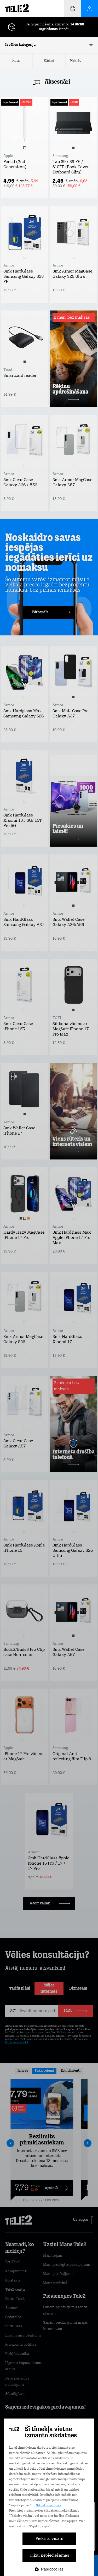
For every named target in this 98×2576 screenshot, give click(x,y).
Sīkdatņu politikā (49, 2506)
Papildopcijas (52, 2569)
